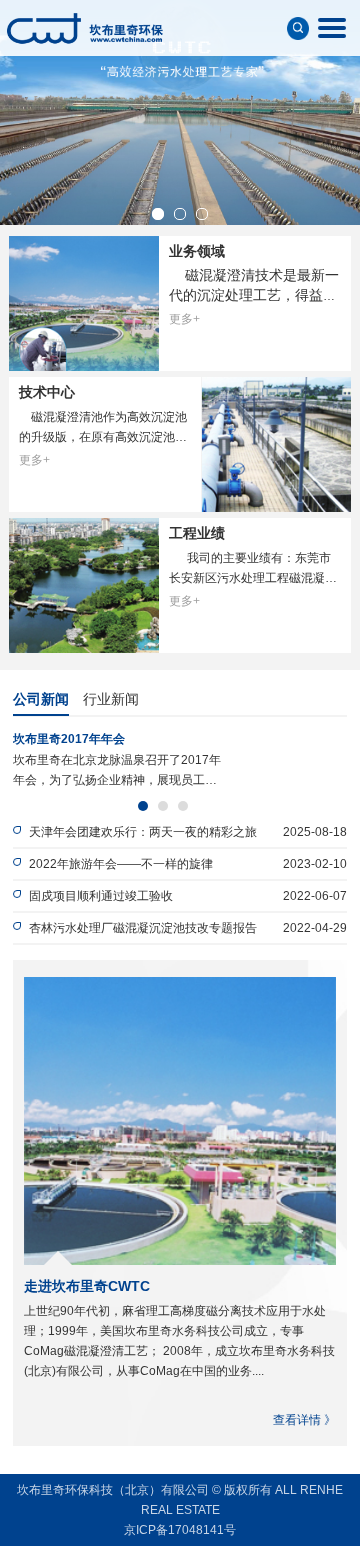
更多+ (184, 319)
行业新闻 (111, 699)
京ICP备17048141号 (180, 1530)
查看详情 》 (304, 1420)
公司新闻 (41, 699)
